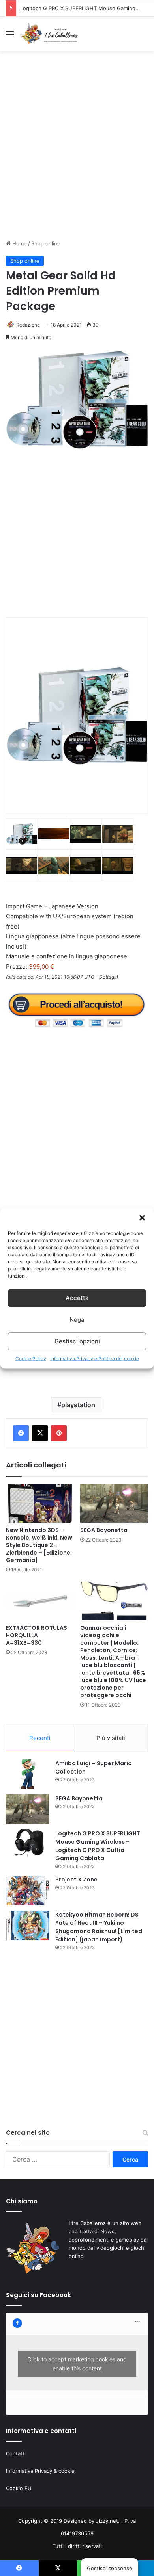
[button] (142, 1218)
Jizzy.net (107, 2521)
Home (19, 243)
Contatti (16, 2453)
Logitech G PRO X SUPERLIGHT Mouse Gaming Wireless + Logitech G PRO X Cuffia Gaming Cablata (98, 1846)
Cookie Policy (31, 1358)
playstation (78, 1405)
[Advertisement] (77, 152)
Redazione (28, 325)
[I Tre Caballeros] (49, 34)
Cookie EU (19, 2488)
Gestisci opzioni (77, 1341)
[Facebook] (21, 1433)
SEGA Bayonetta (104, 1530)
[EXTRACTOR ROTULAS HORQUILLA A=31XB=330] (40, 1601)
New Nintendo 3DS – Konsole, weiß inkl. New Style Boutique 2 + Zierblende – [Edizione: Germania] (39, 1545)
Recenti (40, 1738)
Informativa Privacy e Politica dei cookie (95, 1358)
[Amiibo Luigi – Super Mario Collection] (28, 1774)
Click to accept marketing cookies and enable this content (77, 2364)
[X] (40, 1433)
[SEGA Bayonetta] (114, 1503)
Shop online (46, 243)
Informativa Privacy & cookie (40, 2471)
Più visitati (111, 1738)
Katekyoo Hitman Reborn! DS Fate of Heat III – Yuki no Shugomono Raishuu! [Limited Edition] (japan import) (99, 1927)
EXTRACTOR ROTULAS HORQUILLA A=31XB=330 (37, 1635)
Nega (77, 1320)
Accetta (77, 1298)
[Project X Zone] (28, 1890)
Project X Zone (76, 1880)
